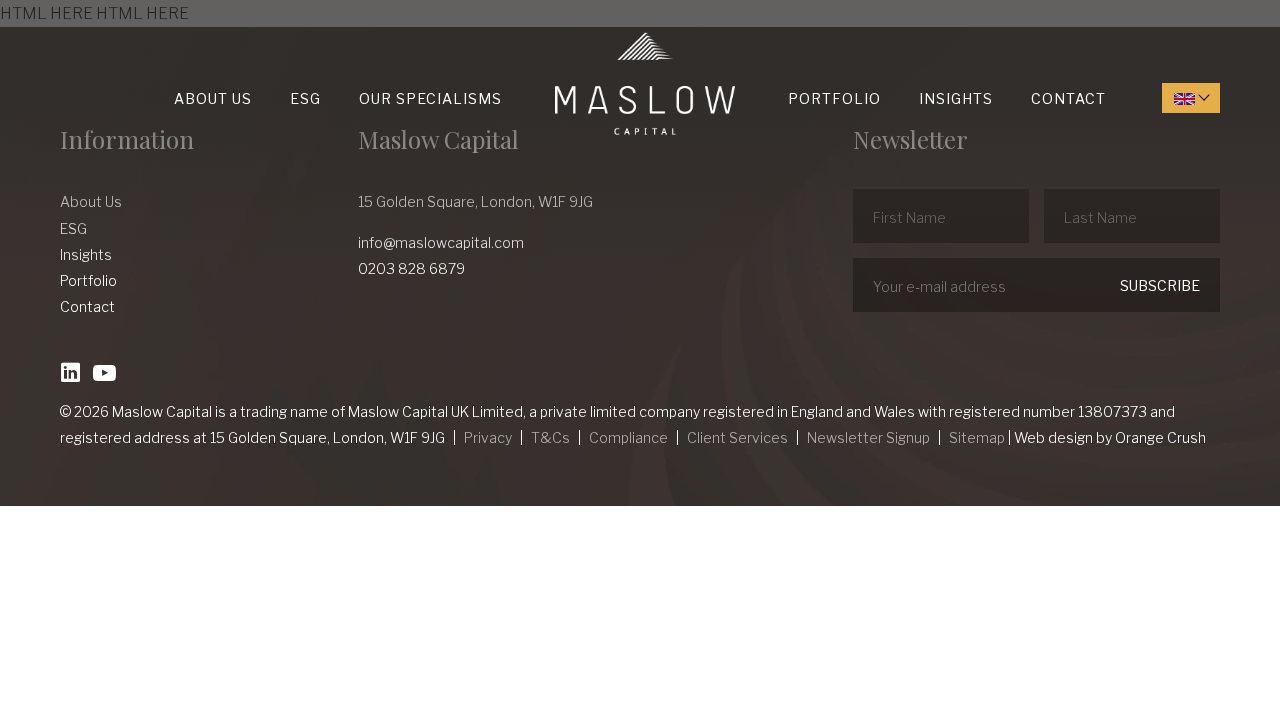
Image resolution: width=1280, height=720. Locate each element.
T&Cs (550, 437)
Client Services (737, 437)
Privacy (488, 437)
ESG (305, 98)
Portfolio (834, 98)
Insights (956, 98)
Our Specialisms (430, 98)
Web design (1053, 437)
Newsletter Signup (868, 437)
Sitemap (977, 437)
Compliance (628, 437)
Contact (1068, 98)
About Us (213, 98)
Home (560, 32)
